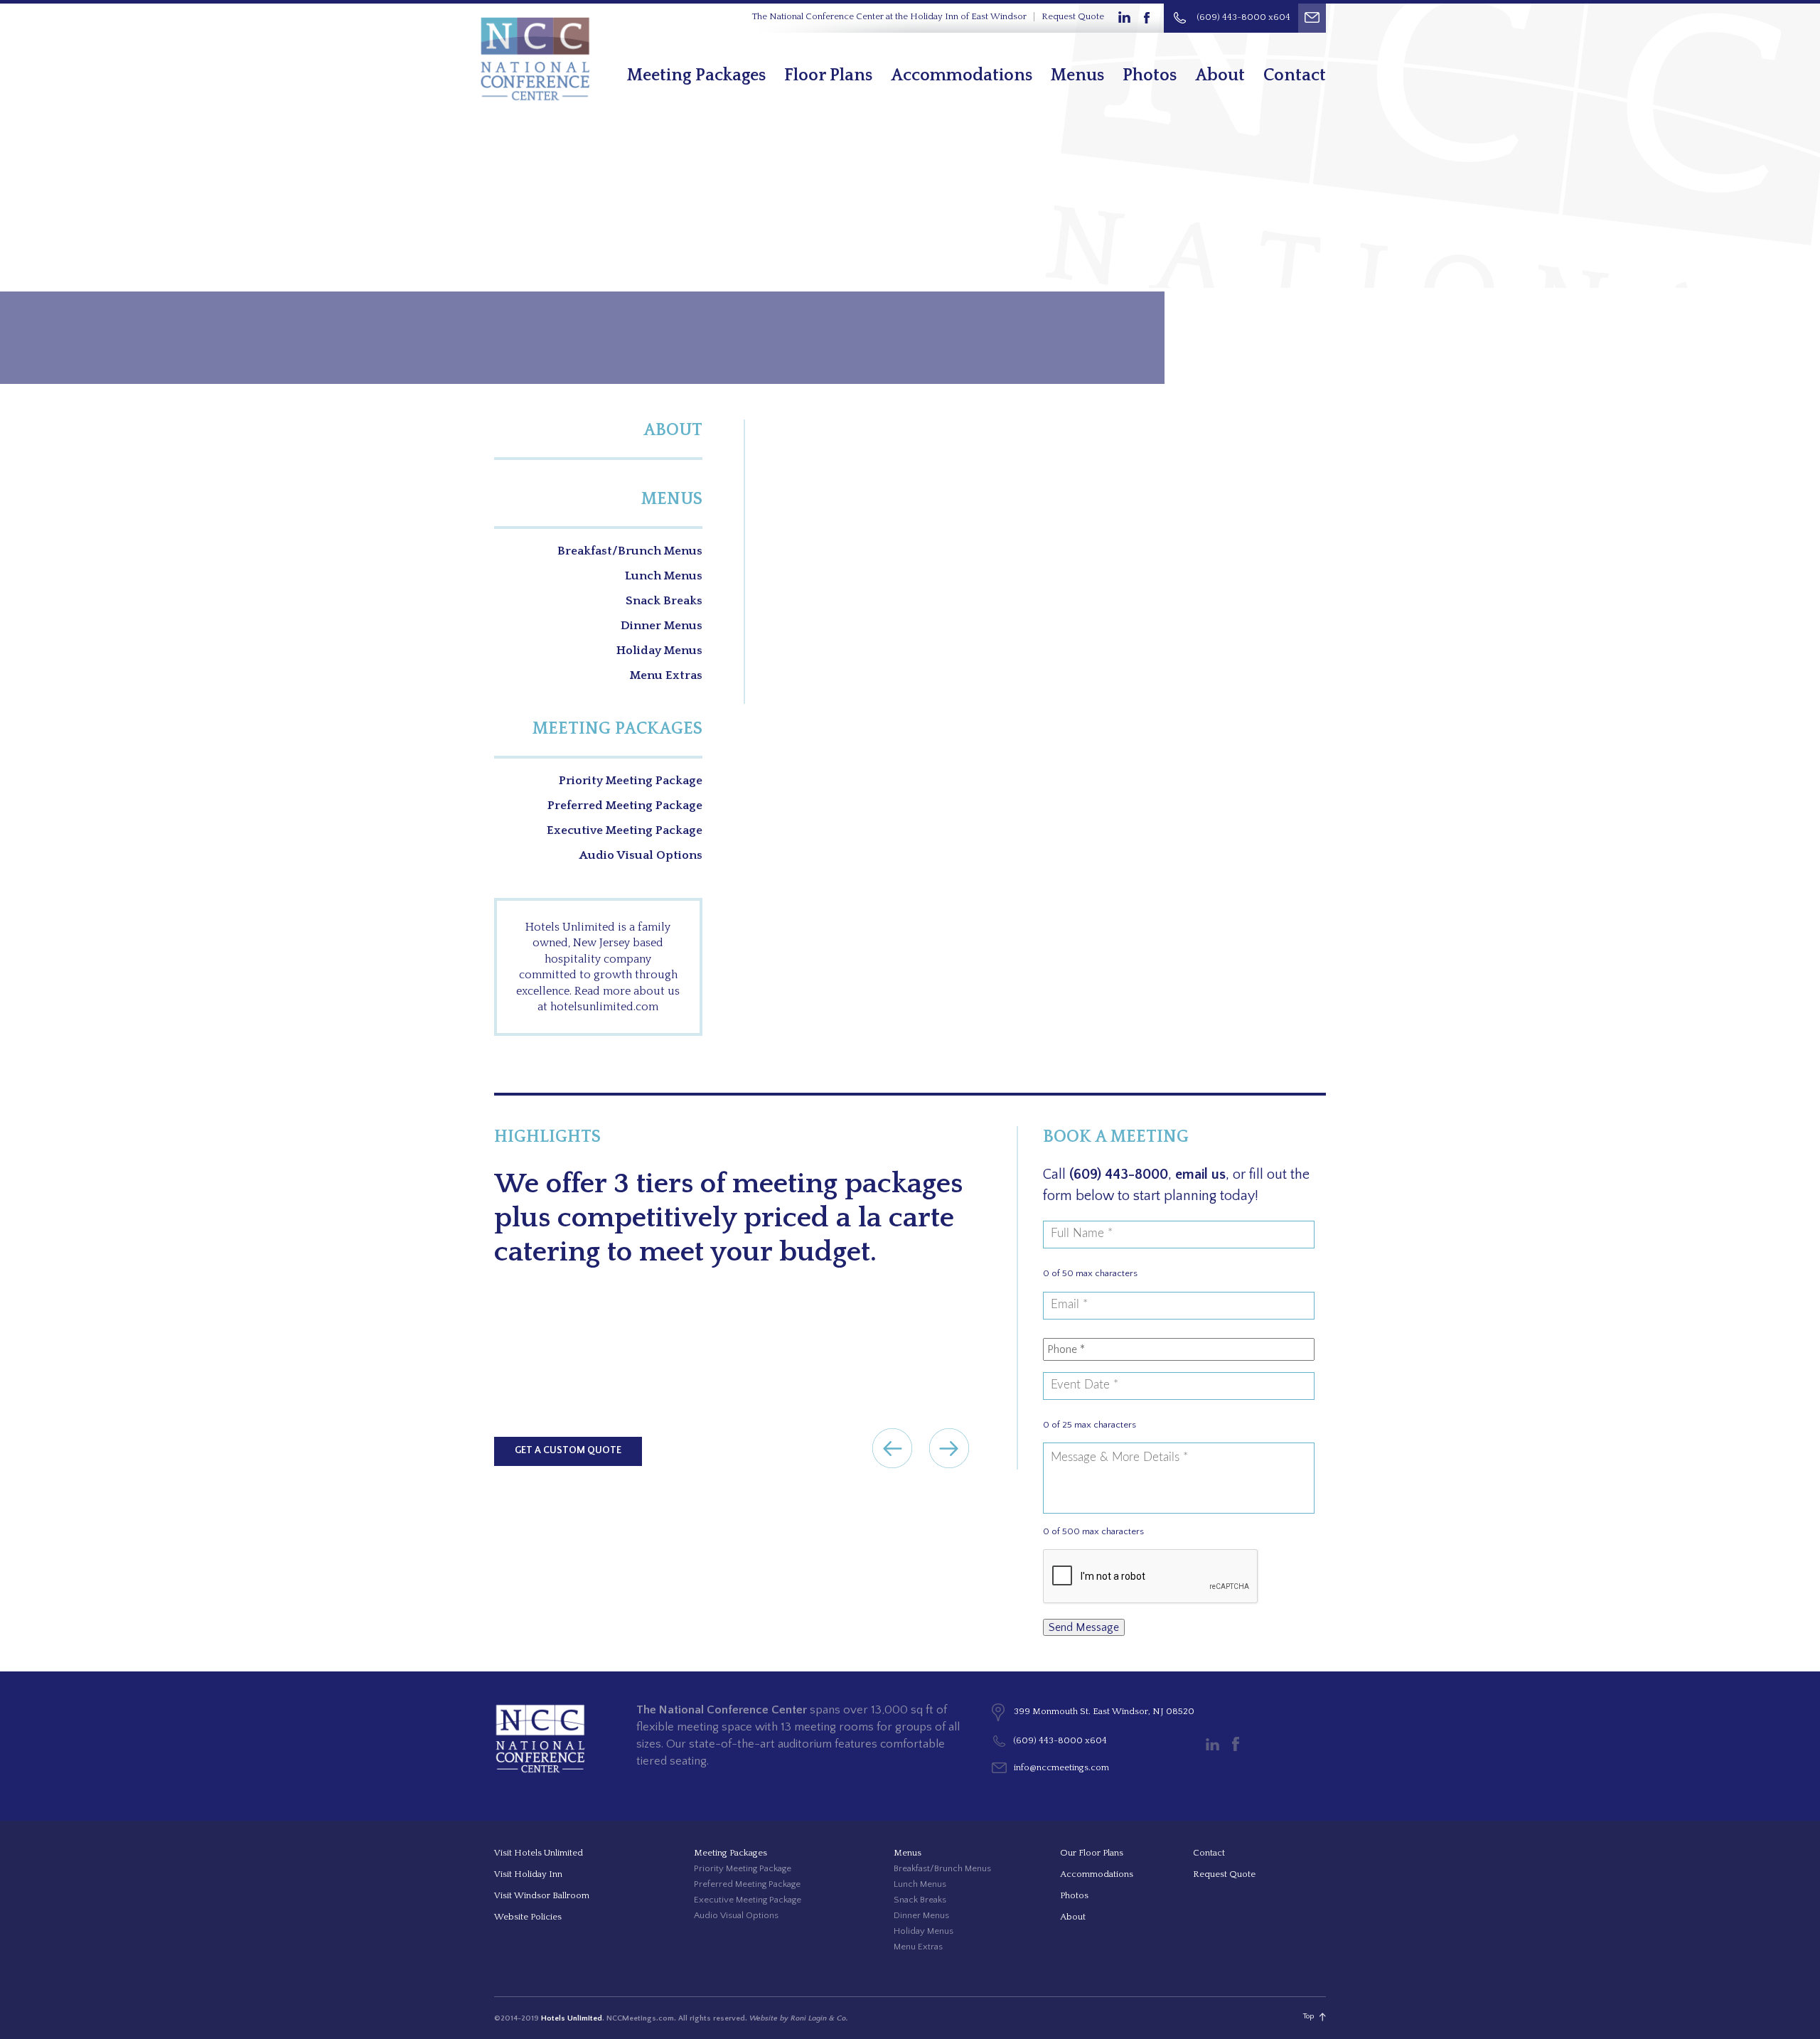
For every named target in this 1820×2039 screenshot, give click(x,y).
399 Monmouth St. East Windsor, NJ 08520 (1104, 1711)
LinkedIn (1124, 18)
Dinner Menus (662, 626)
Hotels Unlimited (572, 2018)
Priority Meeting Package (631, 781)
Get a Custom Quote (568, 1450)
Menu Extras (666, 675)
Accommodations (962, 75)
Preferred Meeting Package (625, 806)
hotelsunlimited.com (604, 1007)
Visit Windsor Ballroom (542, 1895)
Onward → (949, 1448)
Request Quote (1073, 16)
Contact (1295, 75)
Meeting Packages (696, 75)
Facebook (1147, 18)
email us (1200, 1174)
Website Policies (528, 1917)
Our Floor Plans (1092, 1853)
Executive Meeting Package (625, 830)
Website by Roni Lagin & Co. (799, 2018)
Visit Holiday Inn (528, 1874)
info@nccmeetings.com (1061, 1767)
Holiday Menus (659, 651)
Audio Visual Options (641, 855)
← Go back (892, 1448)
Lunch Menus (664, 576)
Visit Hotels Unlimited (539, 1853)
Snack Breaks (664, 601)
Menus (1077, 75)
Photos (1150, 75)
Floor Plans (828, 75)
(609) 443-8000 (1119, 1174)
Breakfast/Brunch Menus (630, 551)
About (1220, 75)
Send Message (1084, 1627)
